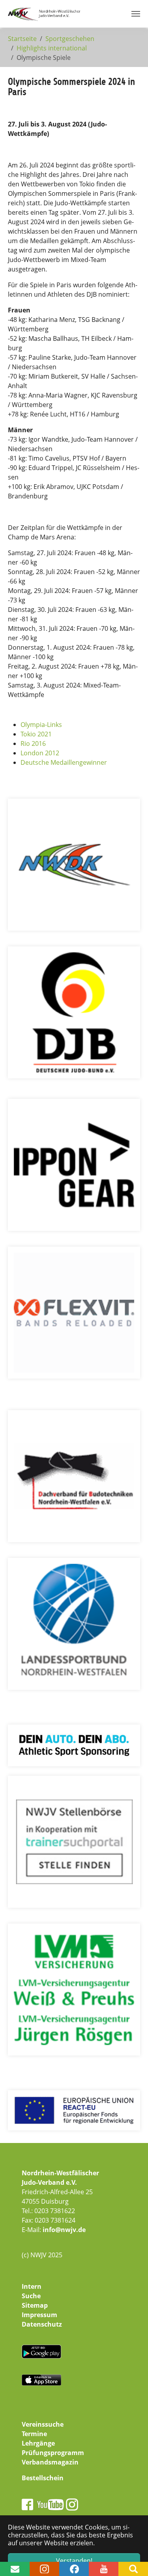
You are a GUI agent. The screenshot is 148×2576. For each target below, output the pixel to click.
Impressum (39, 2315)
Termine (34, 2434)
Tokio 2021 (36, 734)
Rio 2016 (33, 743)
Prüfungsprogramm (53, 2453)
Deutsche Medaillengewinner (64, 762)
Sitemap (35, 2305)
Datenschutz (42, 2324)
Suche (31, 2296)
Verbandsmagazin (50, 2462)
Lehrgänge (38, 2443)
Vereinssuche (43, 2424)
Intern (32, 2286)
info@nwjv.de (64, 2230)
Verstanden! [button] (74, 2561)
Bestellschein (43, 2478)
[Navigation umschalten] (136, 14)
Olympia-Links (41, 725)
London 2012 (40, 753)
